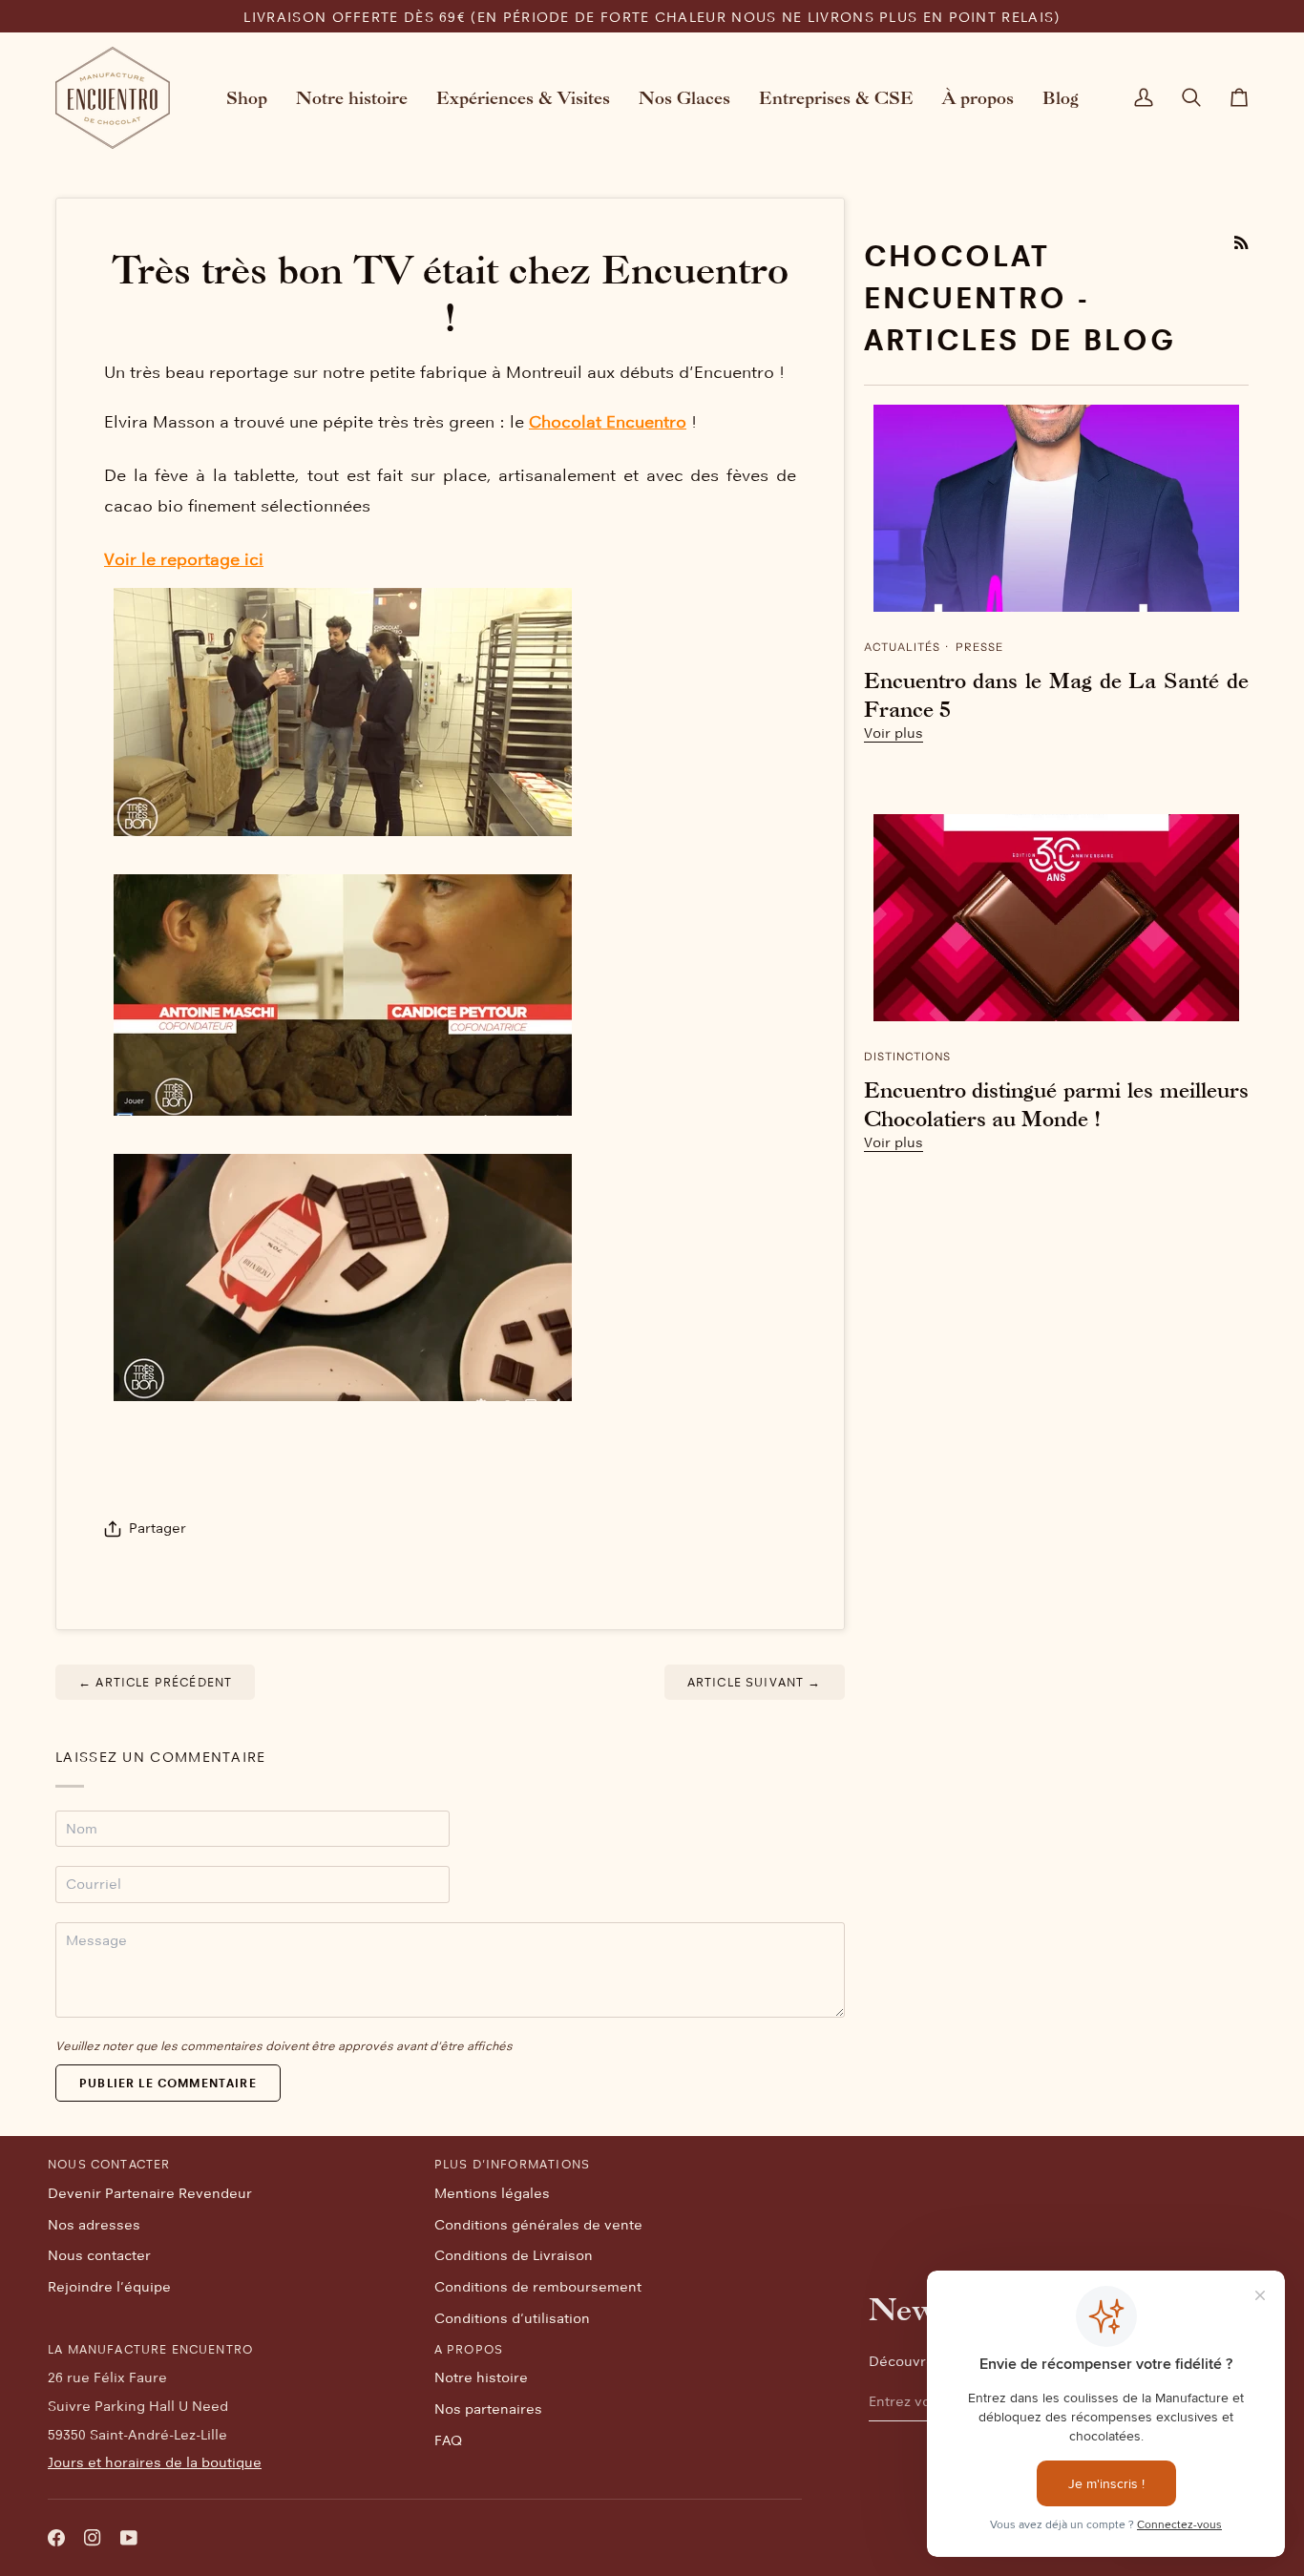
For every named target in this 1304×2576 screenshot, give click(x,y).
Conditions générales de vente (538, 2225)
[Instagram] (93, 2538)
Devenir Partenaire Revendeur (150, 2193)
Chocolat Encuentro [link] (608, 422)
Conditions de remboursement (538, 2287)
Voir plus (894, 733)
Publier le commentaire (168, 2083)
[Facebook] (56, 2538)
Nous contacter (99, 2255)
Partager (158, 1528)
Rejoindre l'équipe (109, 2287)
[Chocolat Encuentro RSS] (1241, 243)
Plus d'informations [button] (512, 2164)
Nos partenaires (488, 2409)
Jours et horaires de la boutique (155, 2462)
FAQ (448, 2440)
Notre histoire (481, 2377)
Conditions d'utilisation (512, 2318)
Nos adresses (94, 2225)
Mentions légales (492, 2193)
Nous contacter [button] (109, 2164)
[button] (247, 98)
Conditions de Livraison (514, 2255)
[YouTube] (129, 2538)
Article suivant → (755, 1682)
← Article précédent (155, 1682)
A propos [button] (469, 2349)
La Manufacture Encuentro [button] (150, 2349)
